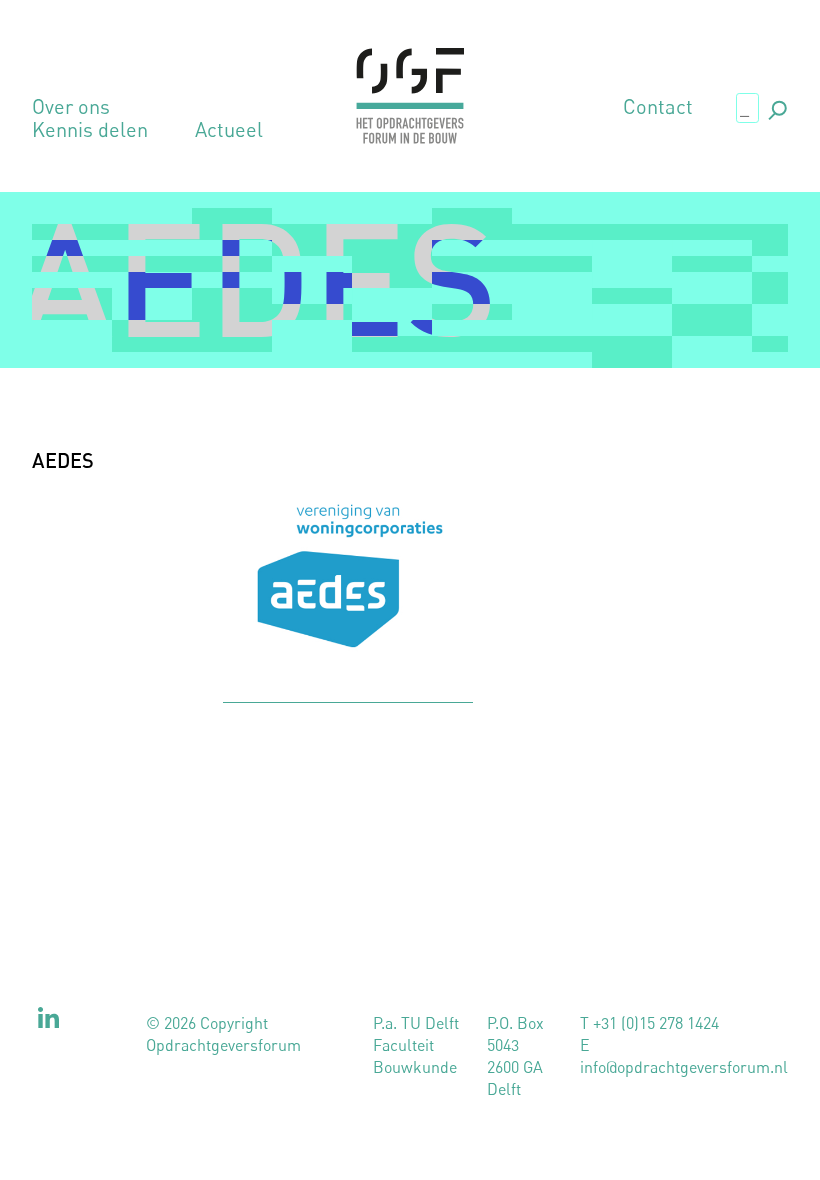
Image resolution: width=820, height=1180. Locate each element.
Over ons (71, 107)
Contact (658, 107)
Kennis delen (90, 130)
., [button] (776, 106)
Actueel (229, 130)
